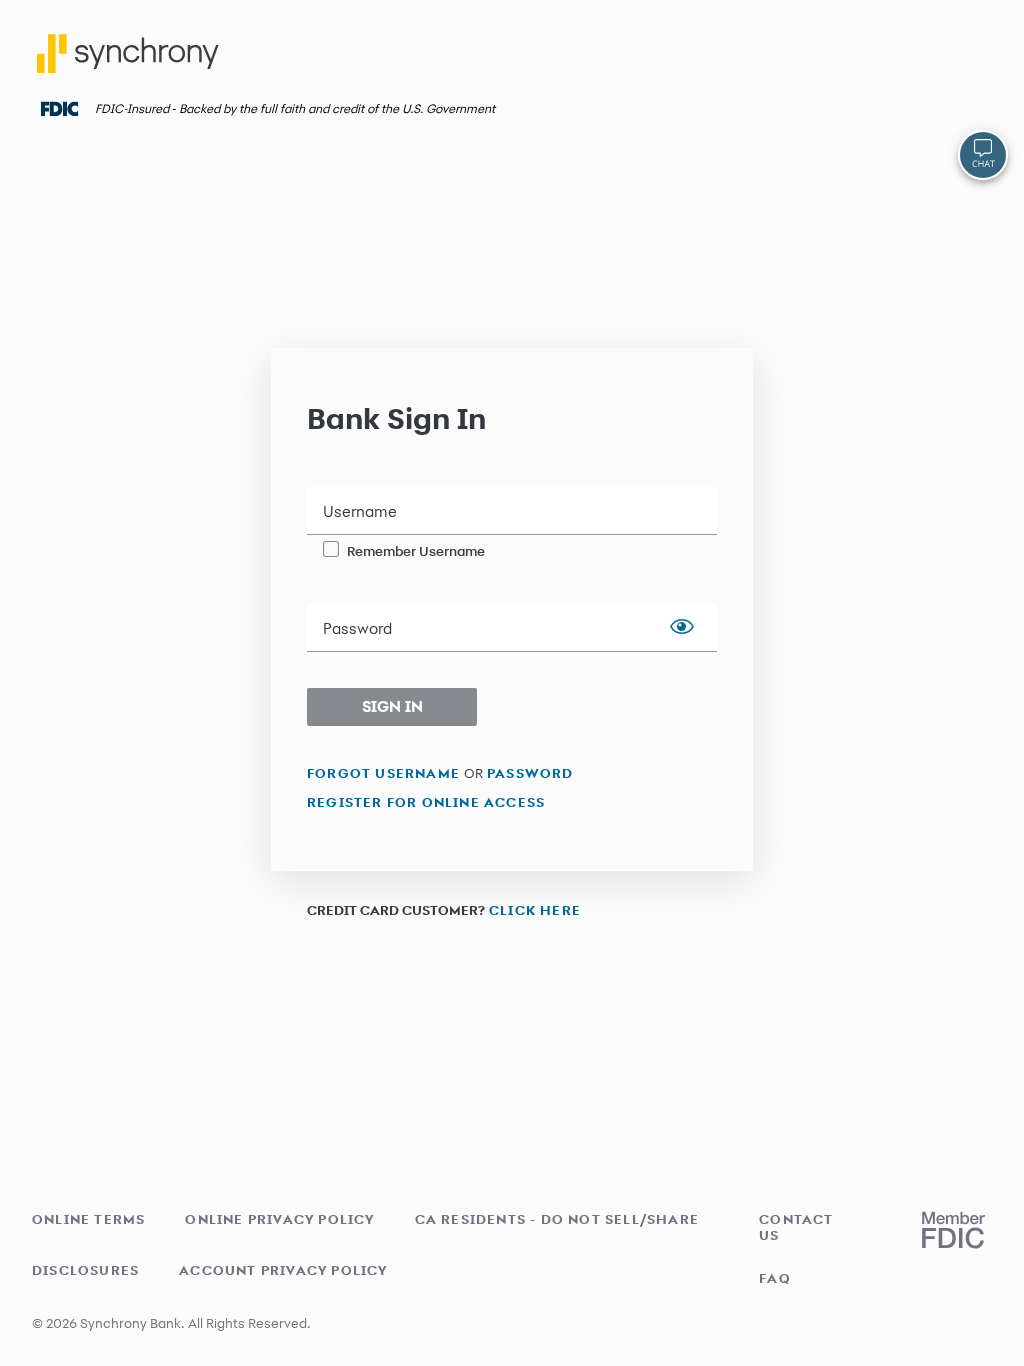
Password (357, 629)
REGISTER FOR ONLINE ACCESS (426, 801)
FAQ (775, 1278)
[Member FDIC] (953, 1230)
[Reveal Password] (682, 628)
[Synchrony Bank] (131, 61)
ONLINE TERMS (88, 1219)
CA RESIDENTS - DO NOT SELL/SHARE (557, 1219)
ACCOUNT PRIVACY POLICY (283, 1270)
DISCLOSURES (85, 1270)
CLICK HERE (535, 909)
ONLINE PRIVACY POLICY (279, 1219)
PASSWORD (530, 772)
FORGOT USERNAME (383, 772)
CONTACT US (796, 1227)
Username (360, 512)
